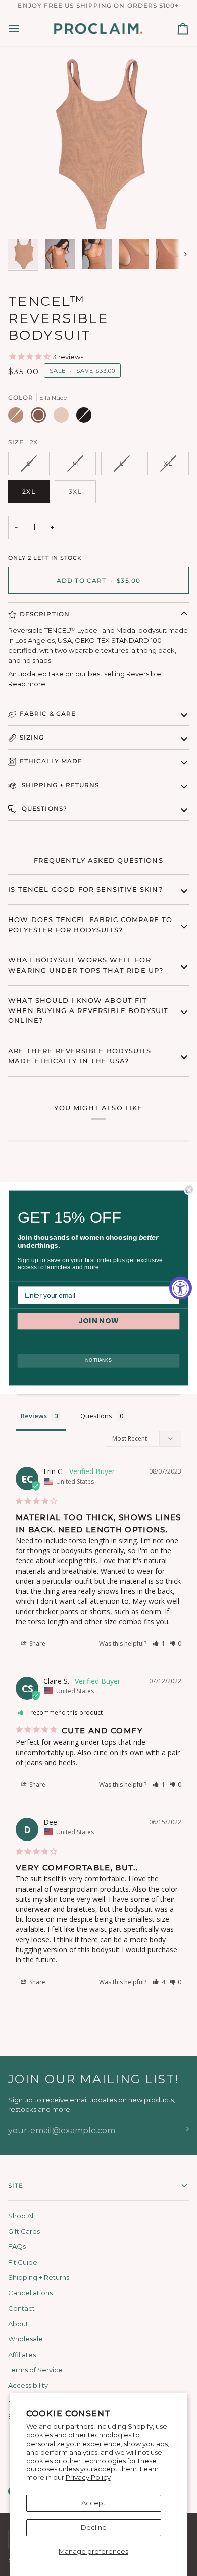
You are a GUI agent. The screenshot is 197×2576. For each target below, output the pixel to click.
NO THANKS (98, 1361)
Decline (94, 2527)
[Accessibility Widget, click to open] (181, 1288)
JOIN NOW (99, 1321)
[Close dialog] (189, 1190)
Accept (93, 2503)
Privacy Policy (88, 2477)
